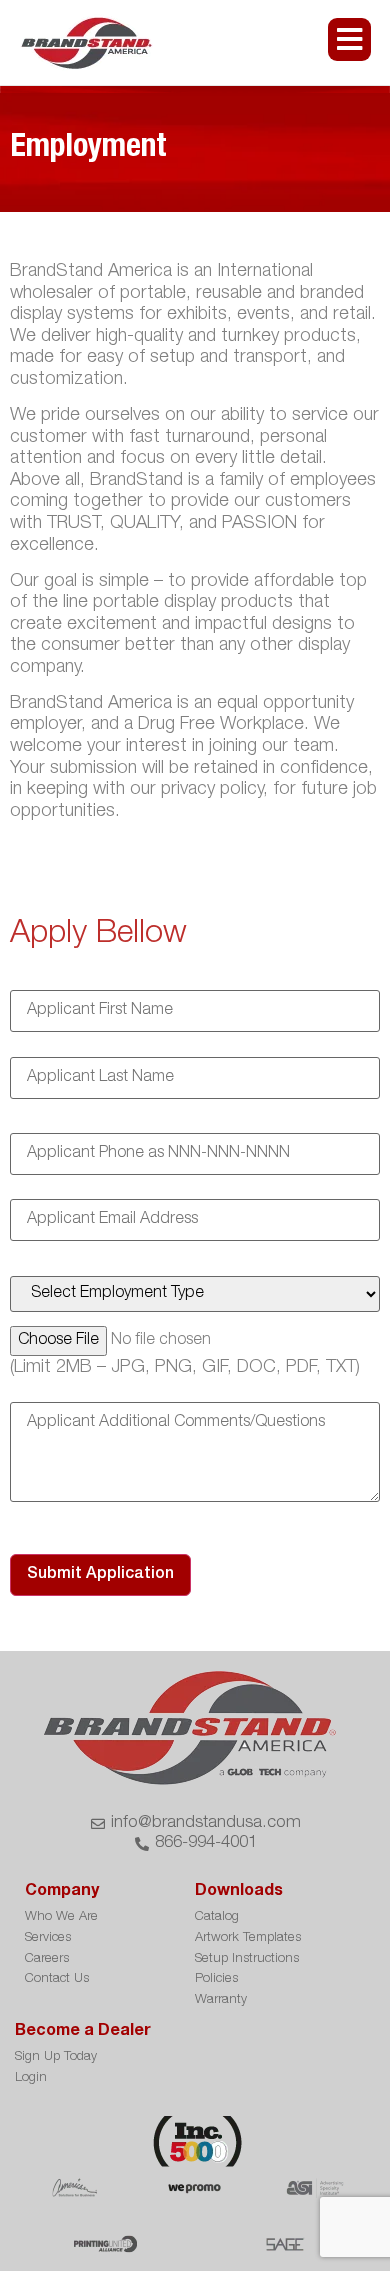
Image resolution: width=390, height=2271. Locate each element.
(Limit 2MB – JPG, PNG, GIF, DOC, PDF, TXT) (185, 1368)
